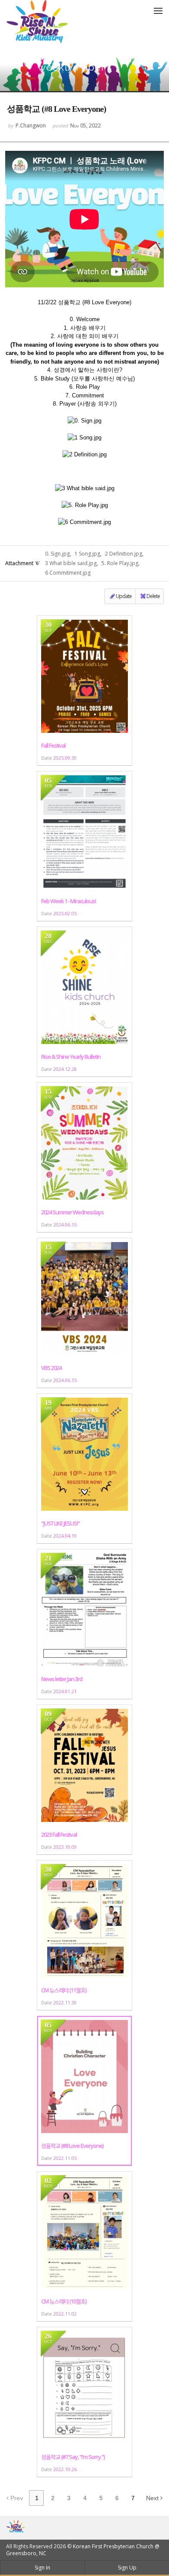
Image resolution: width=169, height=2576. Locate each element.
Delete (153, 596)
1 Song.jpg (87, 554)
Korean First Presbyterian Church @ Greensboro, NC (83, 2550)
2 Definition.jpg (123, 554)
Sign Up (127, 2568)
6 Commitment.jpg (68, 573)
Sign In (42, 2568)
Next (153, 2498)
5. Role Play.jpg (120, 563)
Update (124, 596)
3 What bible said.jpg (71, 563)
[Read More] (84, 691)
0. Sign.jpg (57, 554)
